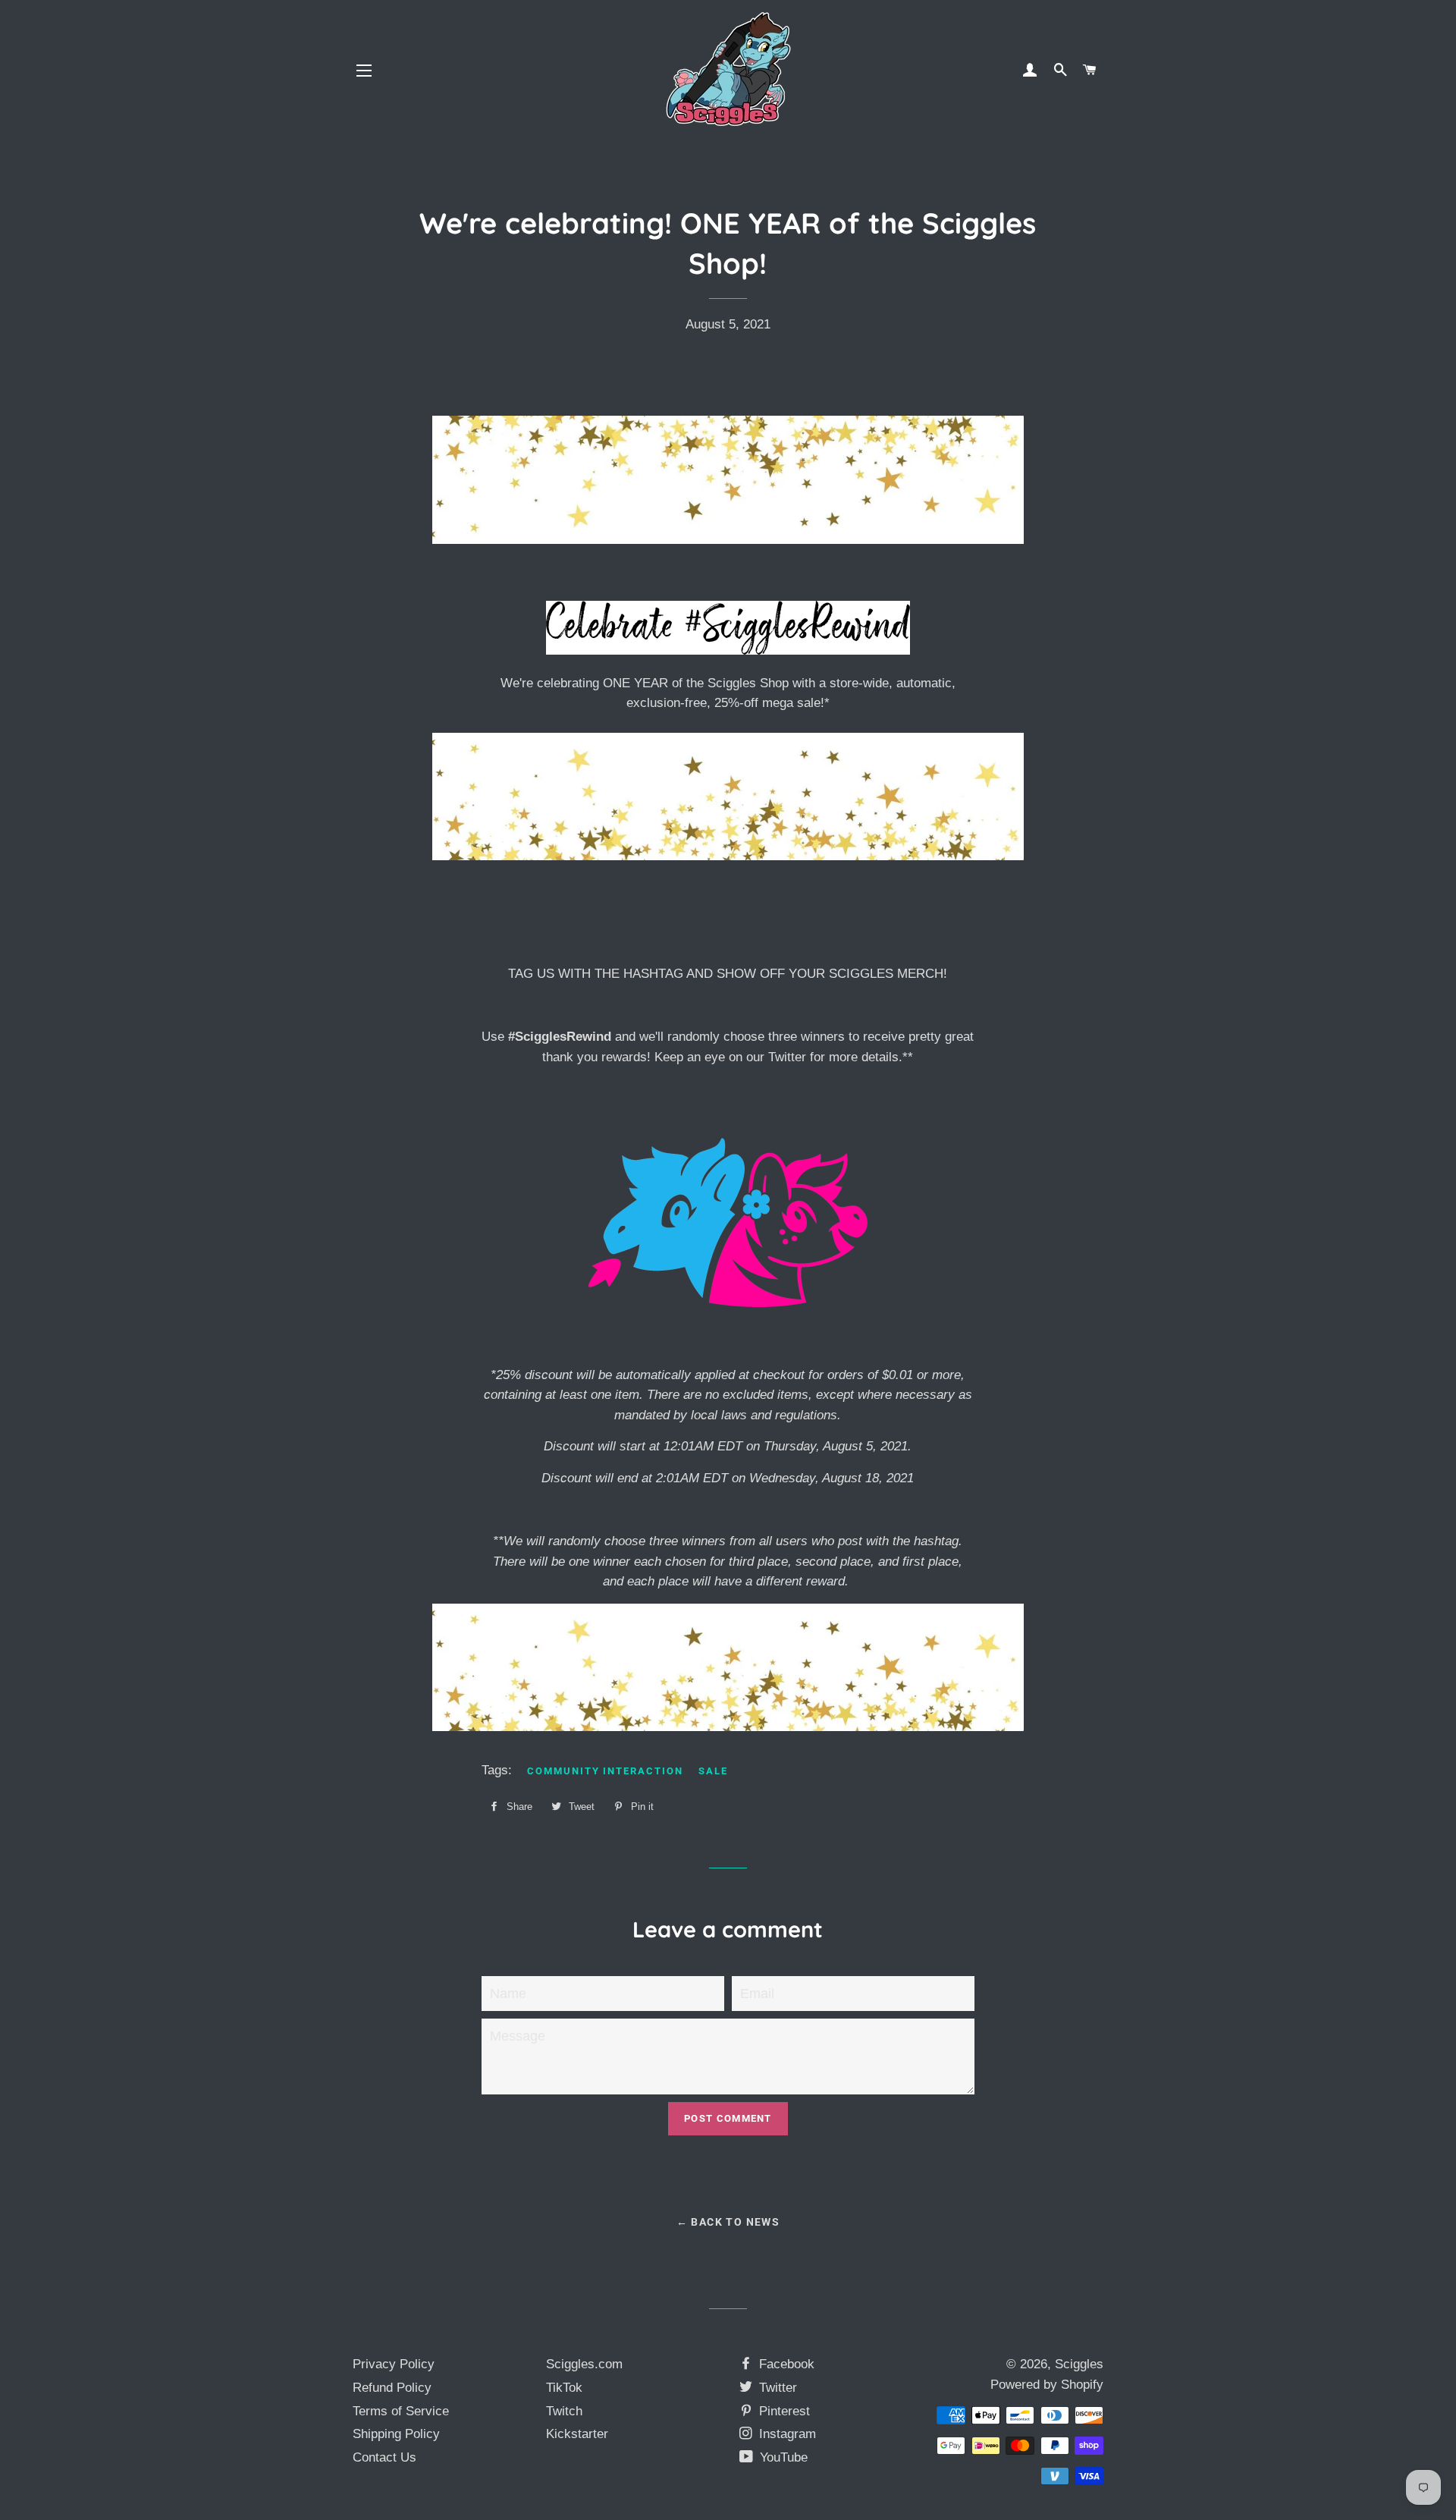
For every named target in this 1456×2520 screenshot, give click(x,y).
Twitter (776, 2388)
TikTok (564, 2388)
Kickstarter (577, 2434)
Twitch (564, 2411)
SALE (713, 1771)
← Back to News (728, 2222)
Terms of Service (401, 2411)
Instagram (786, 2434)
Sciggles (1079, 2364)
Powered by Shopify (1047, 2385)
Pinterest (783, 2411)
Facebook (785, 2364)
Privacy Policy (394, 2364)
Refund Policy (392, 2388)
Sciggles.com (584, 2364)
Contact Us (384, 2457)
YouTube (782, 2457)
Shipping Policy (396, 2434)
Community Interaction (605, 1771)
